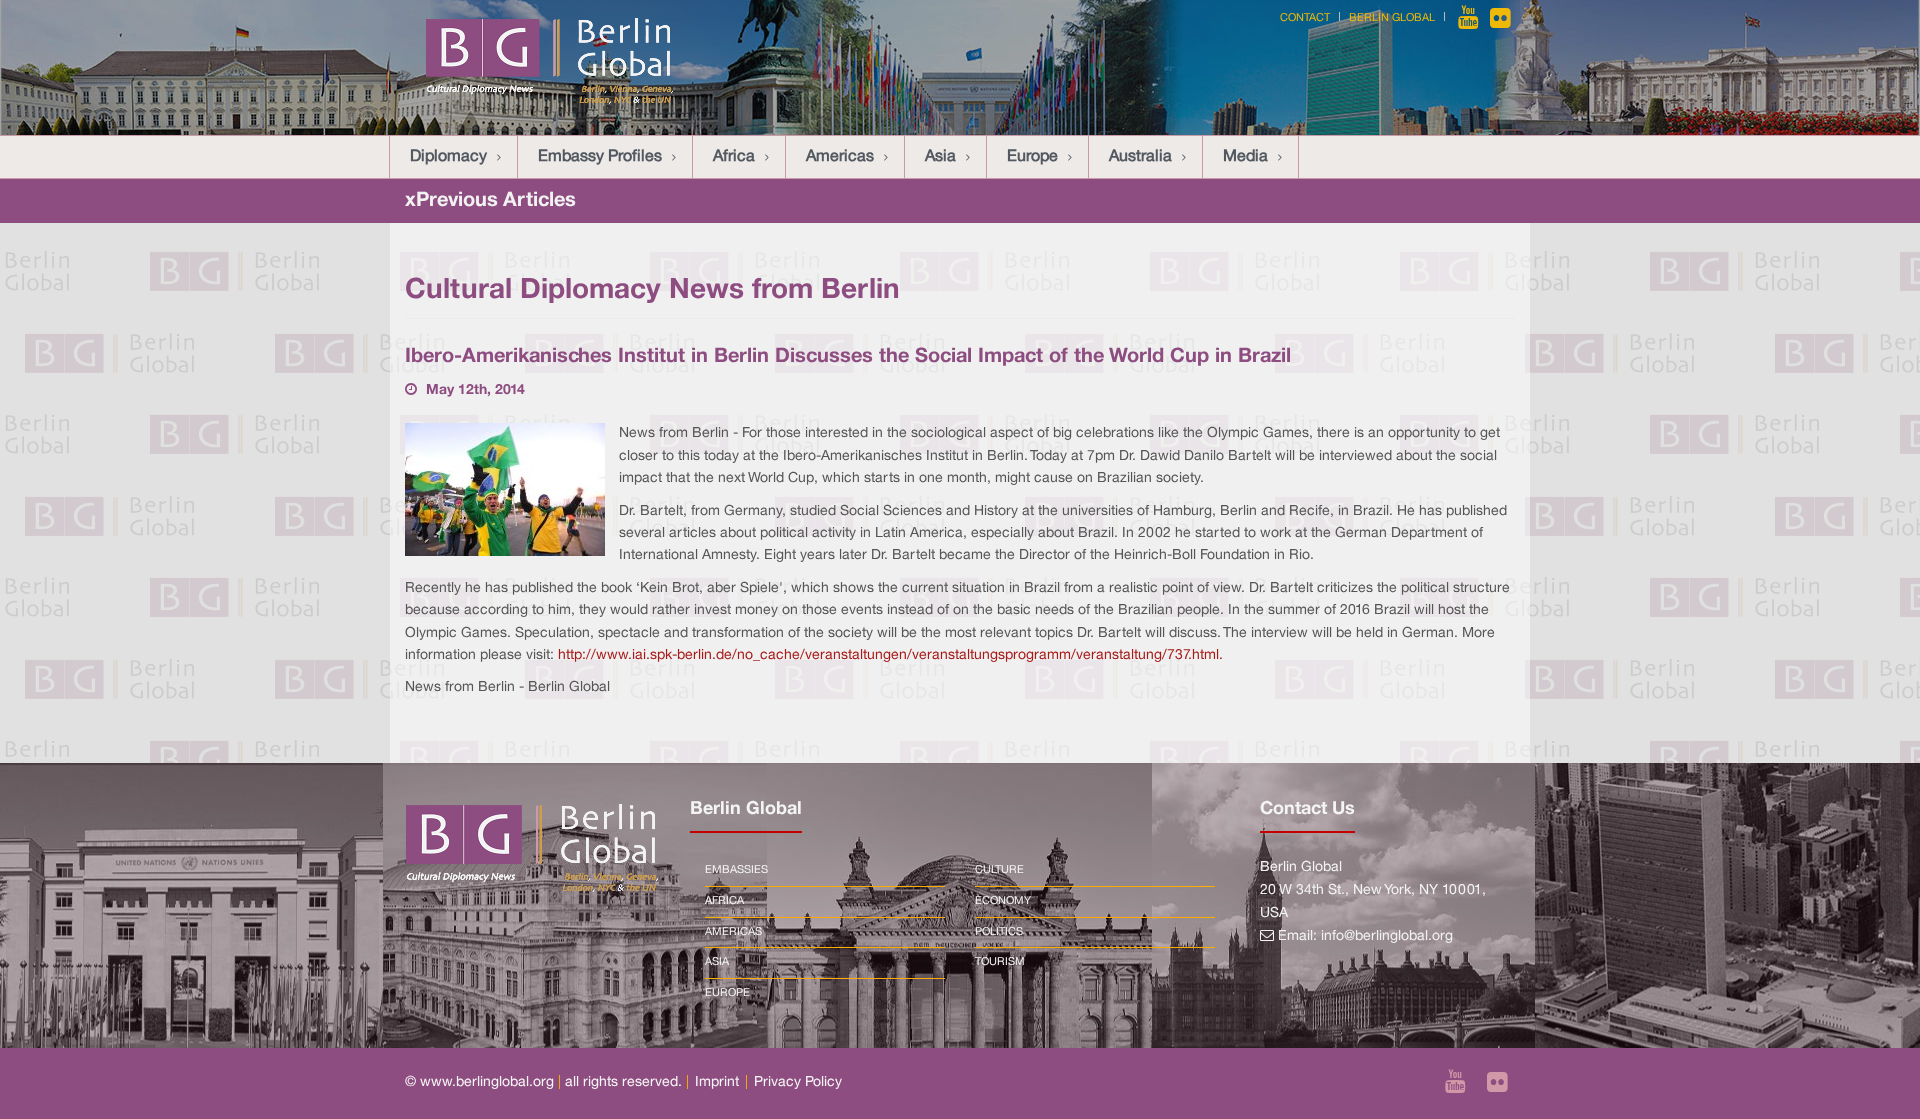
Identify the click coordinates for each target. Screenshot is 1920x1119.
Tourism (1000, 962)
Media (1245, 157)
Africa (734, 157)
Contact (1305, 18)
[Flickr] (1500, 18)
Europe (1032, 157)
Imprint (717, 1082)
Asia (940, 157)
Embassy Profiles (600, 157)
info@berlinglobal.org (1387, 936)
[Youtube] (1470, 18)
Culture (999, 870)
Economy (1003, 901)
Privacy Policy (798, 1082)
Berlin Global (1392, 18)
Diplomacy (448, 157)
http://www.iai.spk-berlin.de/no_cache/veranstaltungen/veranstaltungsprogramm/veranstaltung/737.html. (890, 655)
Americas (840, 157)
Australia (1140, 157)
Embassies (736, 870)
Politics (999, 932)
